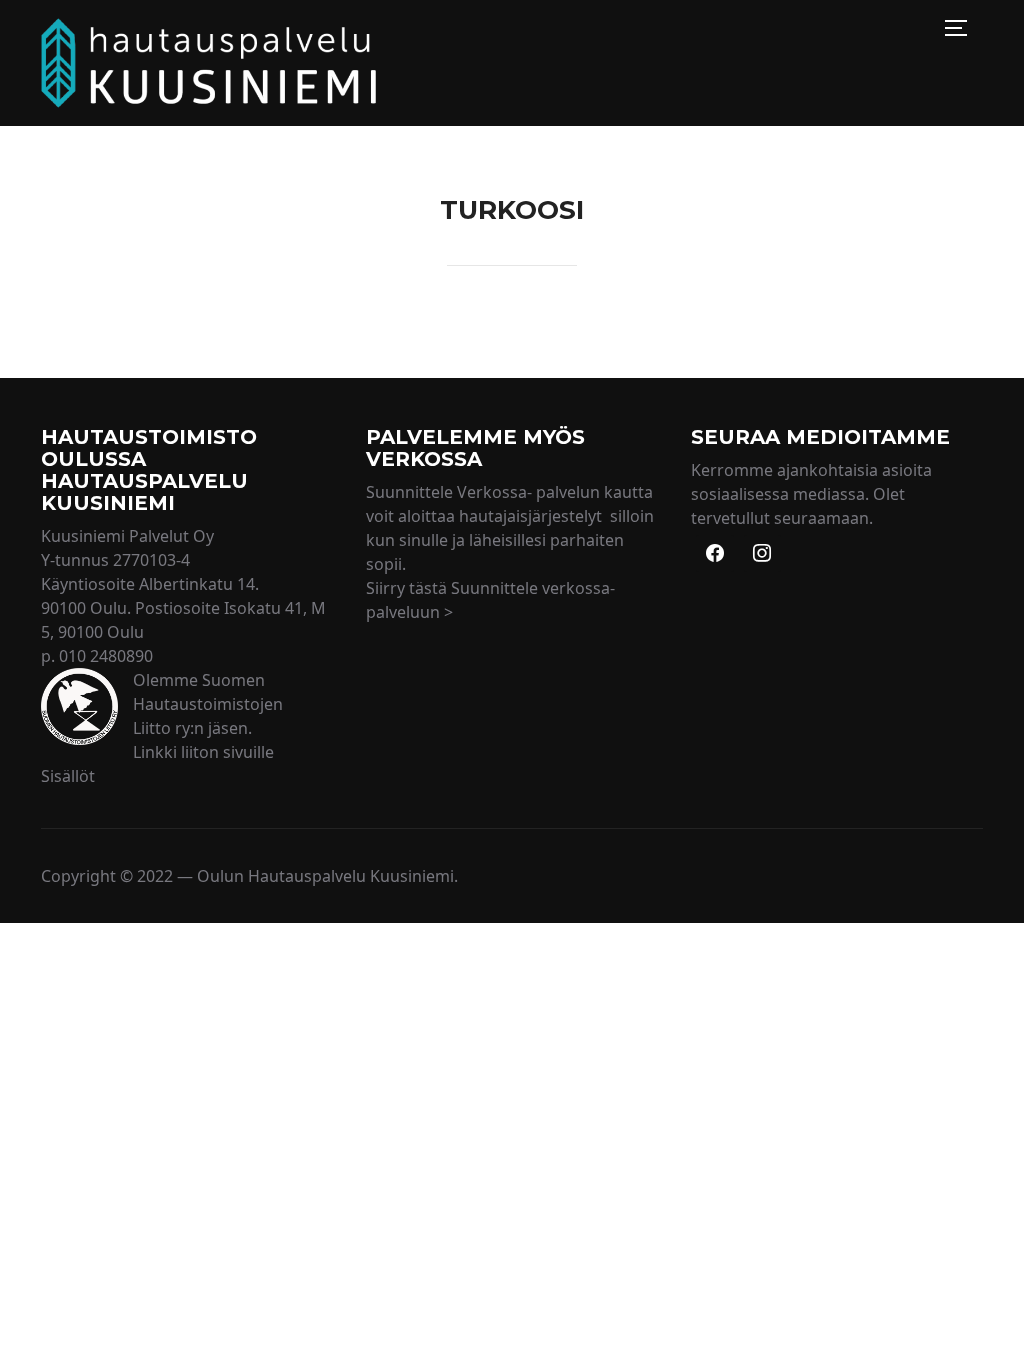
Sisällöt (68, 776)
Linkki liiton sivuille (203, 752)
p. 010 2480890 (97, 656)
